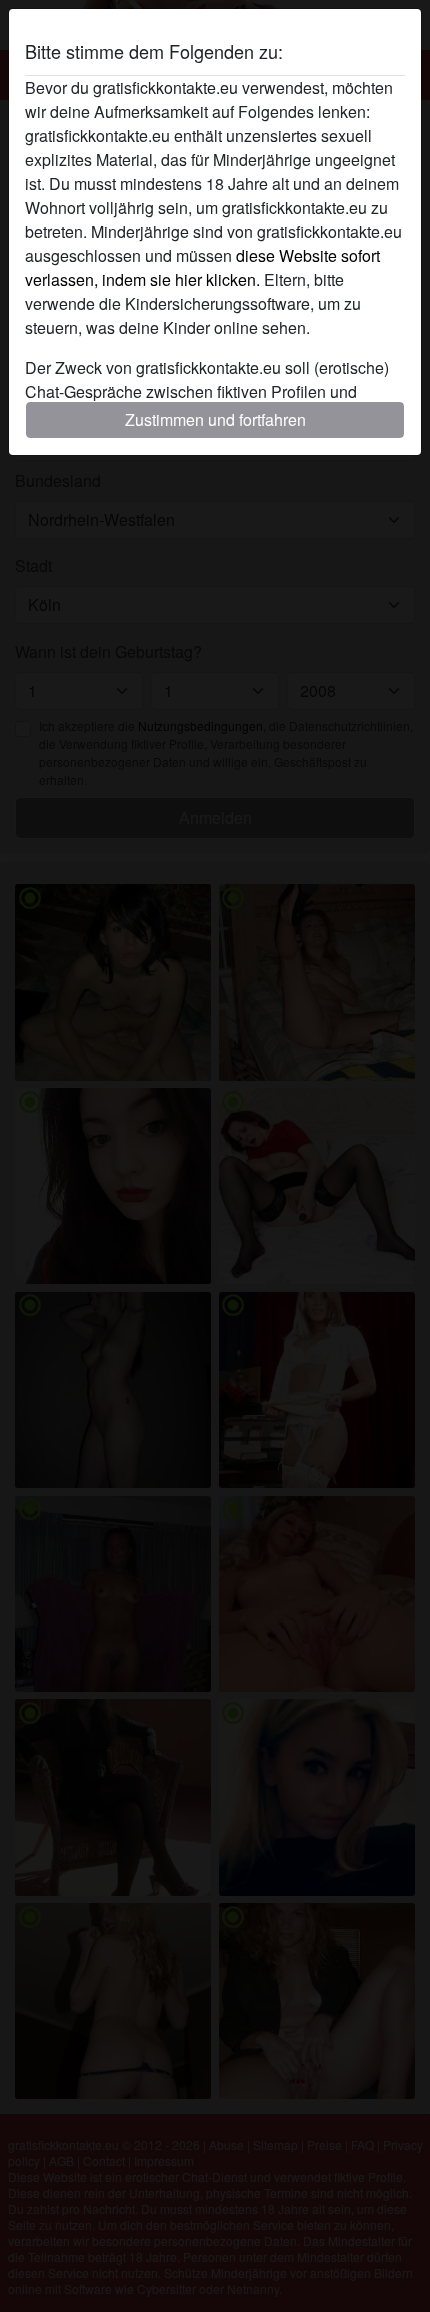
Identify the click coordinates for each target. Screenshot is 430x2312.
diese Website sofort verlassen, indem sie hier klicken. (202, 267)
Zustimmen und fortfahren (215, 419)
